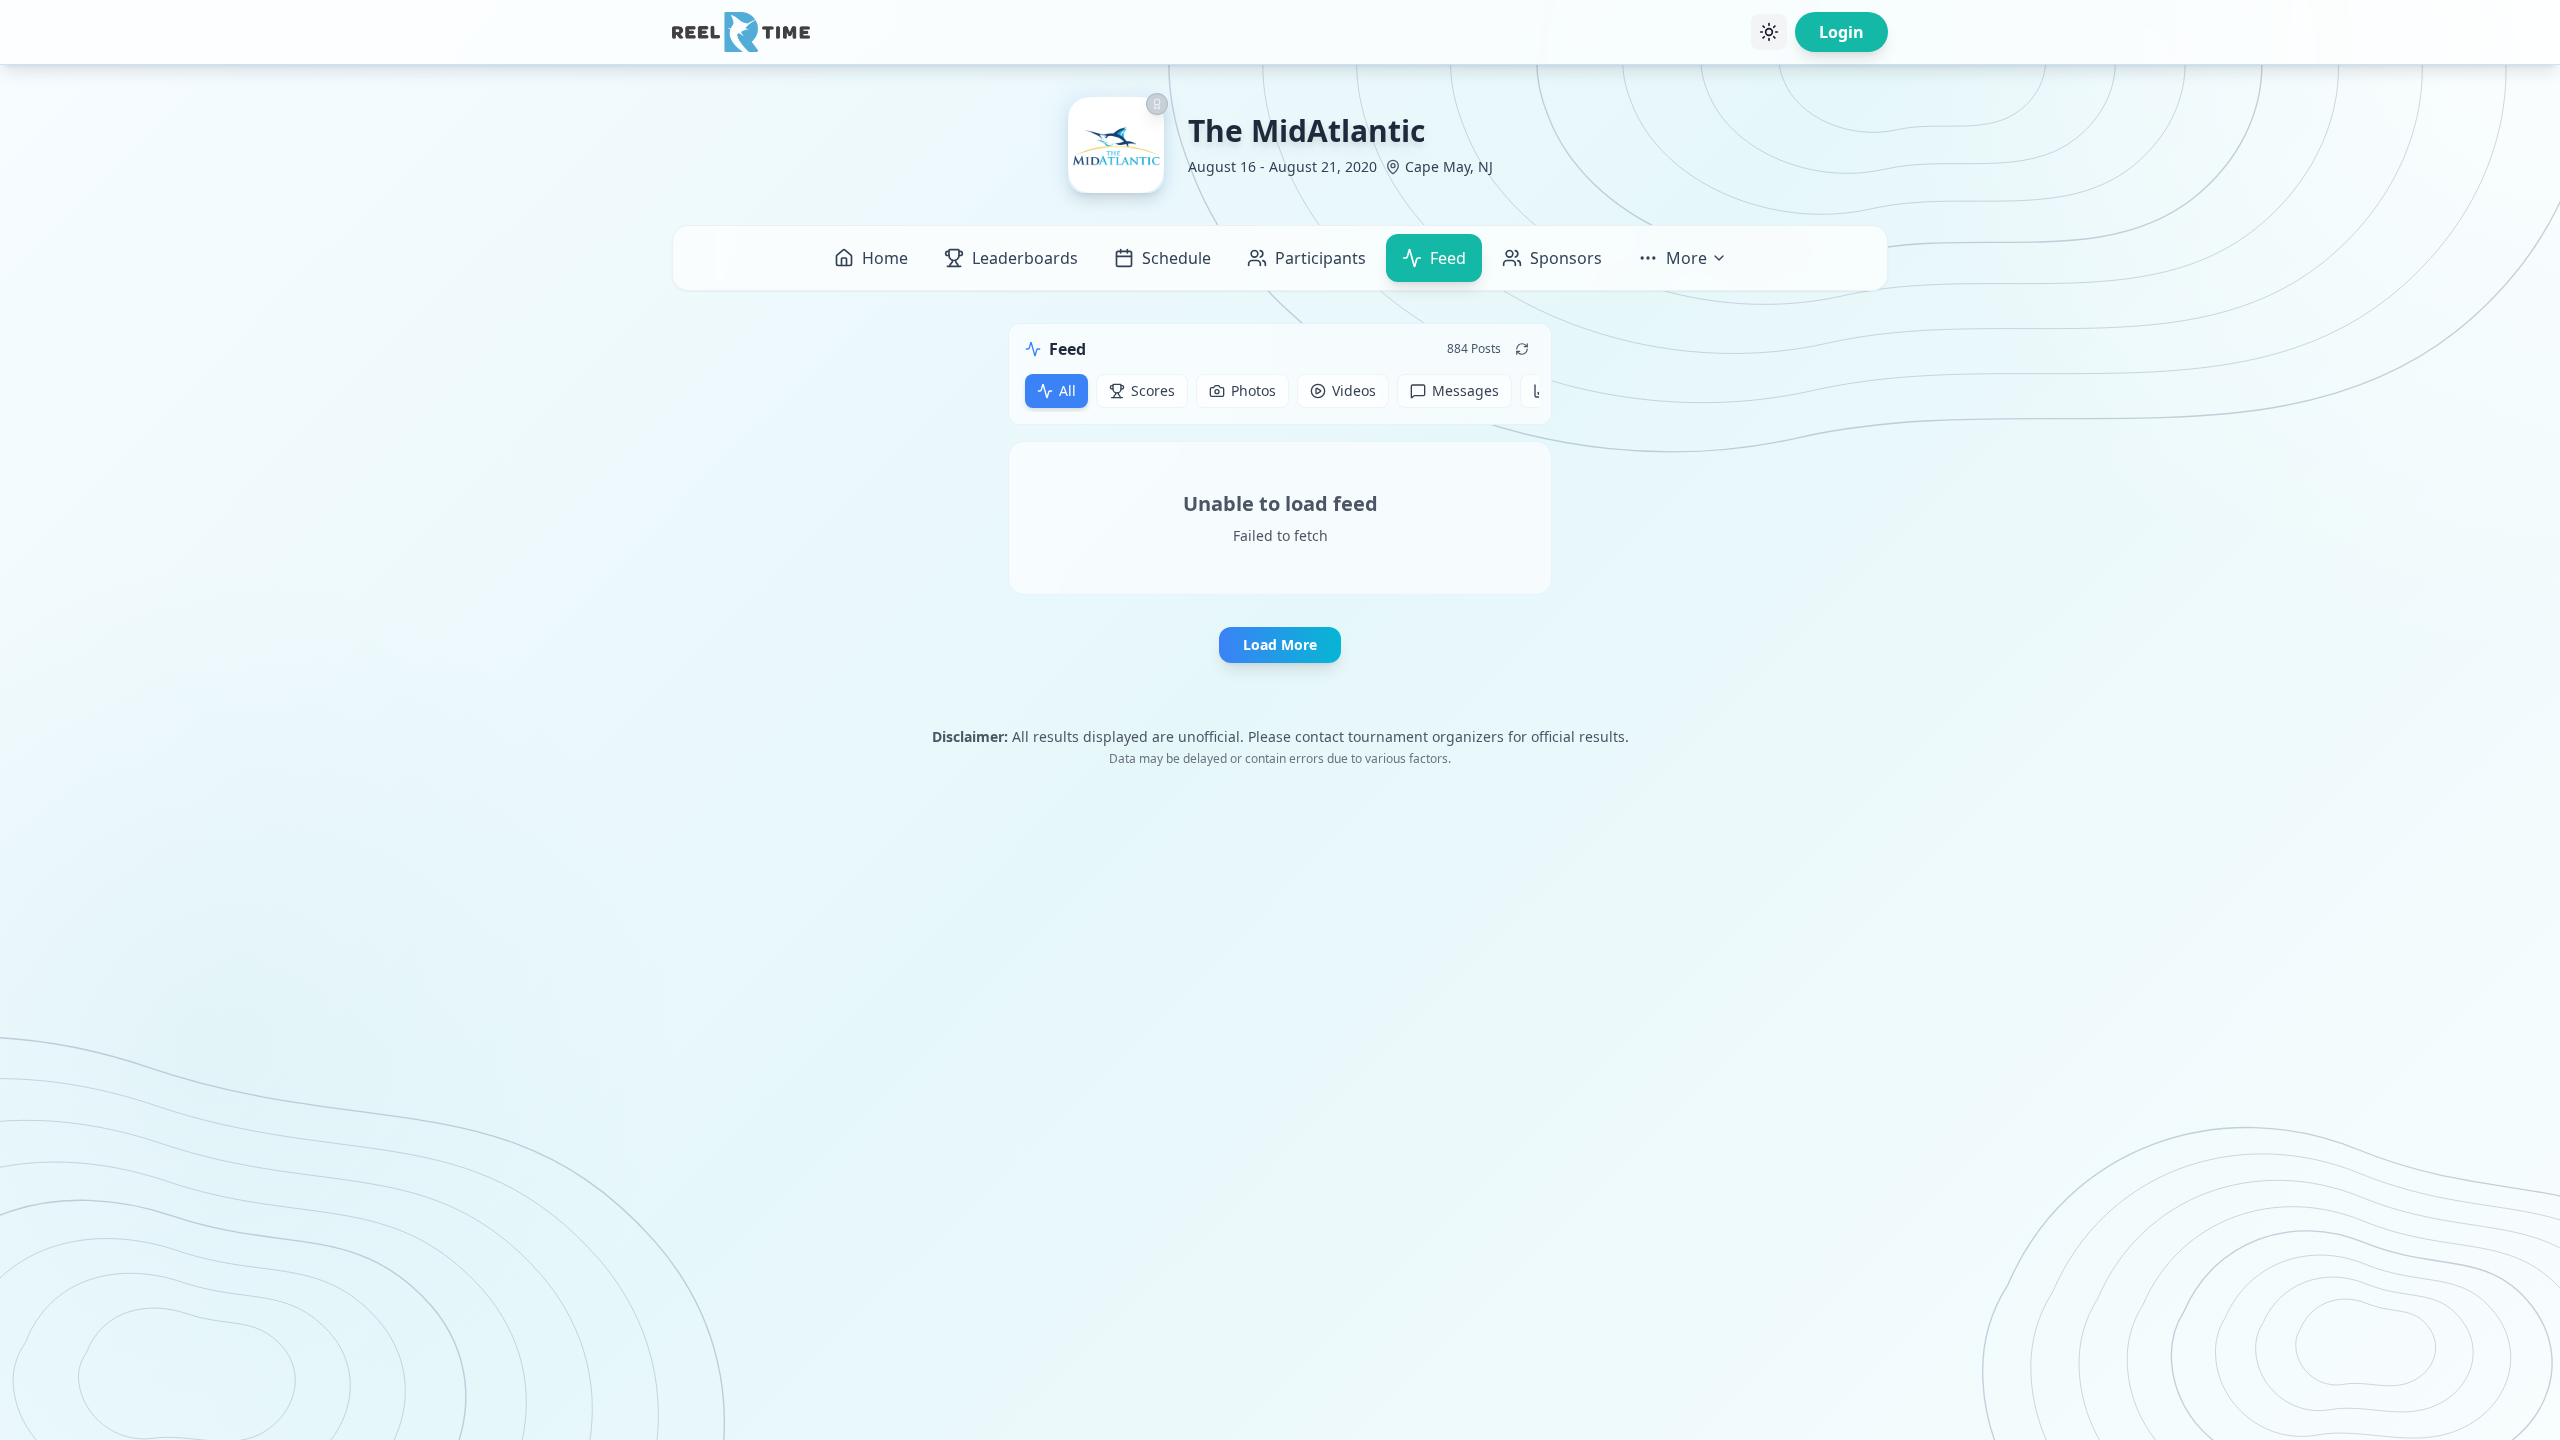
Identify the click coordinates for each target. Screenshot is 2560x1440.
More (1686, 258)
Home (885, 258)
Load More (1280, 644)
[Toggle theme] (1769, 32)
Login (1841, 32)
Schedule (1176, 258)
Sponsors (1566, 258)
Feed (1448, 258)
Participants (1320, 258)
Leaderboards (1025, 258)
